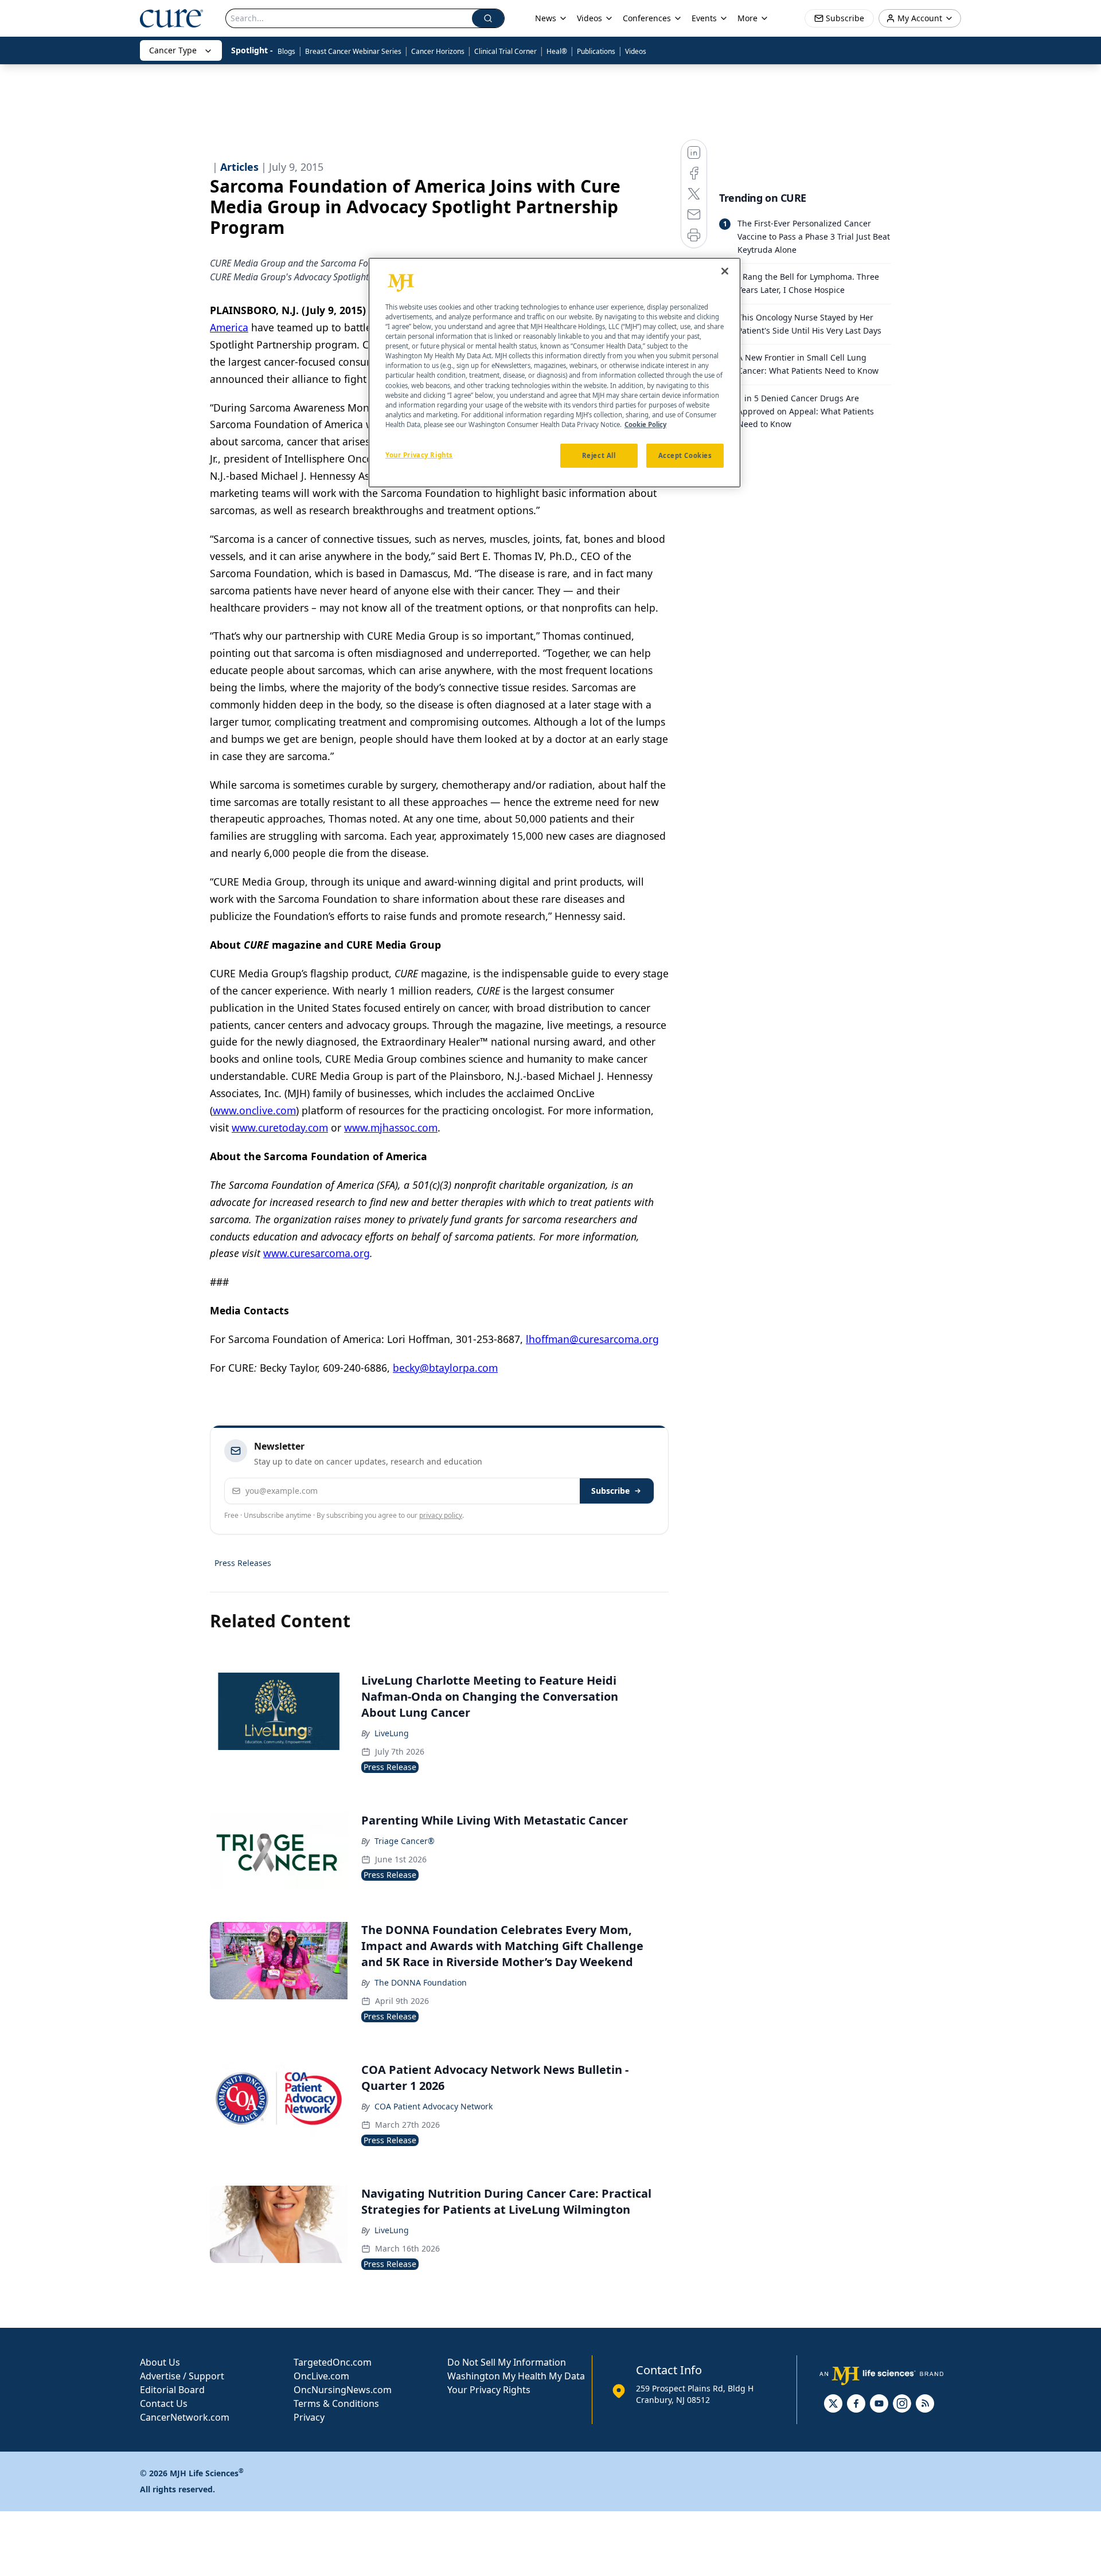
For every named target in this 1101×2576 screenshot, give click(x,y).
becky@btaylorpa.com (445, 1368)
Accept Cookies (685, 455)
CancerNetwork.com (185, 2417)
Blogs (286, 51)
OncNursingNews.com (343, 2390)
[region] (555, 373)
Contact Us (164, 2403)
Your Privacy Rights (489, 2390)
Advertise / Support (182, 2376)
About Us (160, 2362)
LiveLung (392, 1733)
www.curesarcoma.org (317, 1253)
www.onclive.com (254, 1110)
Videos (636, 51)
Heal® (557, 51)
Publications (596, 51)
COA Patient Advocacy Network (434, 2106)
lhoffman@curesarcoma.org (592, 1339)
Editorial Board (172, 2390)
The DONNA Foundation (421, 1982)
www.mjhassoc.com (391, 1128)
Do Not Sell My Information (507, 2362)
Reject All (599, 455)
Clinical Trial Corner (505, 51)
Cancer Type (173, 50)
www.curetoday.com (280, 1128)
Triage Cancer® (405, 1841)
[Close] (725, 271)
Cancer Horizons (438, 51)
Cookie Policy (645, 424)
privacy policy (441, 1515)
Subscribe (610, 1491)
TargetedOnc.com (333, 2362)
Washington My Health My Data (516, 2376)
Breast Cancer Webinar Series (353, 51)
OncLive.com (321, 2376)
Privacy (309, 2417)
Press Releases (243, 1563)
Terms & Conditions (336, 2403)
